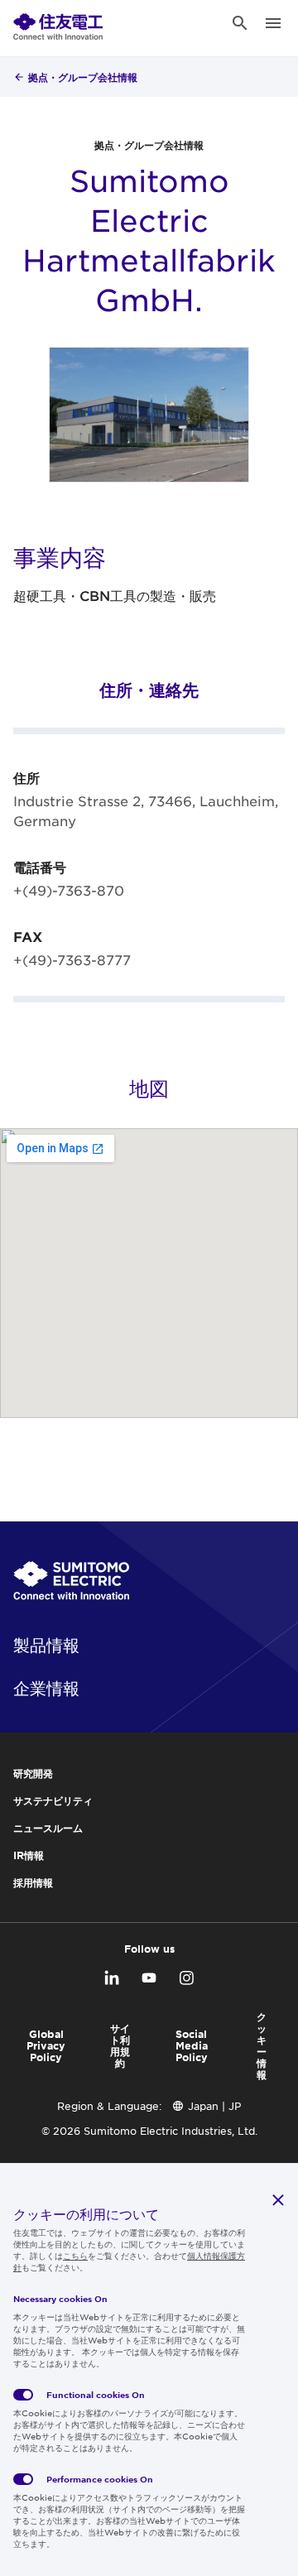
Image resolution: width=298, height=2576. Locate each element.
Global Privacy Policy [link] (46, 2045)
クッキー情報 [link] (262, 2045)
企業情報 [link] (46, 1688)
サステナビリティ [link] (53, 1800)
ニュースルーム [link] (48, 1828)
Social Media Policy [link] (192, 2045)
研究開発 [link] (33, 1773)
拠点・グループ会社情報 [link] (83, 77)
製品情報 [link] (46, 1645)
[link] (58, 23)
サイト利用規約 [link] (120, 2045)
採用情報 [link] (33, 1882)
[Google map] (149, 1273)
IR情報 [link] (29, 1855)
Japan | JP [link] (214, 2106)
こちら (75, 2255)
